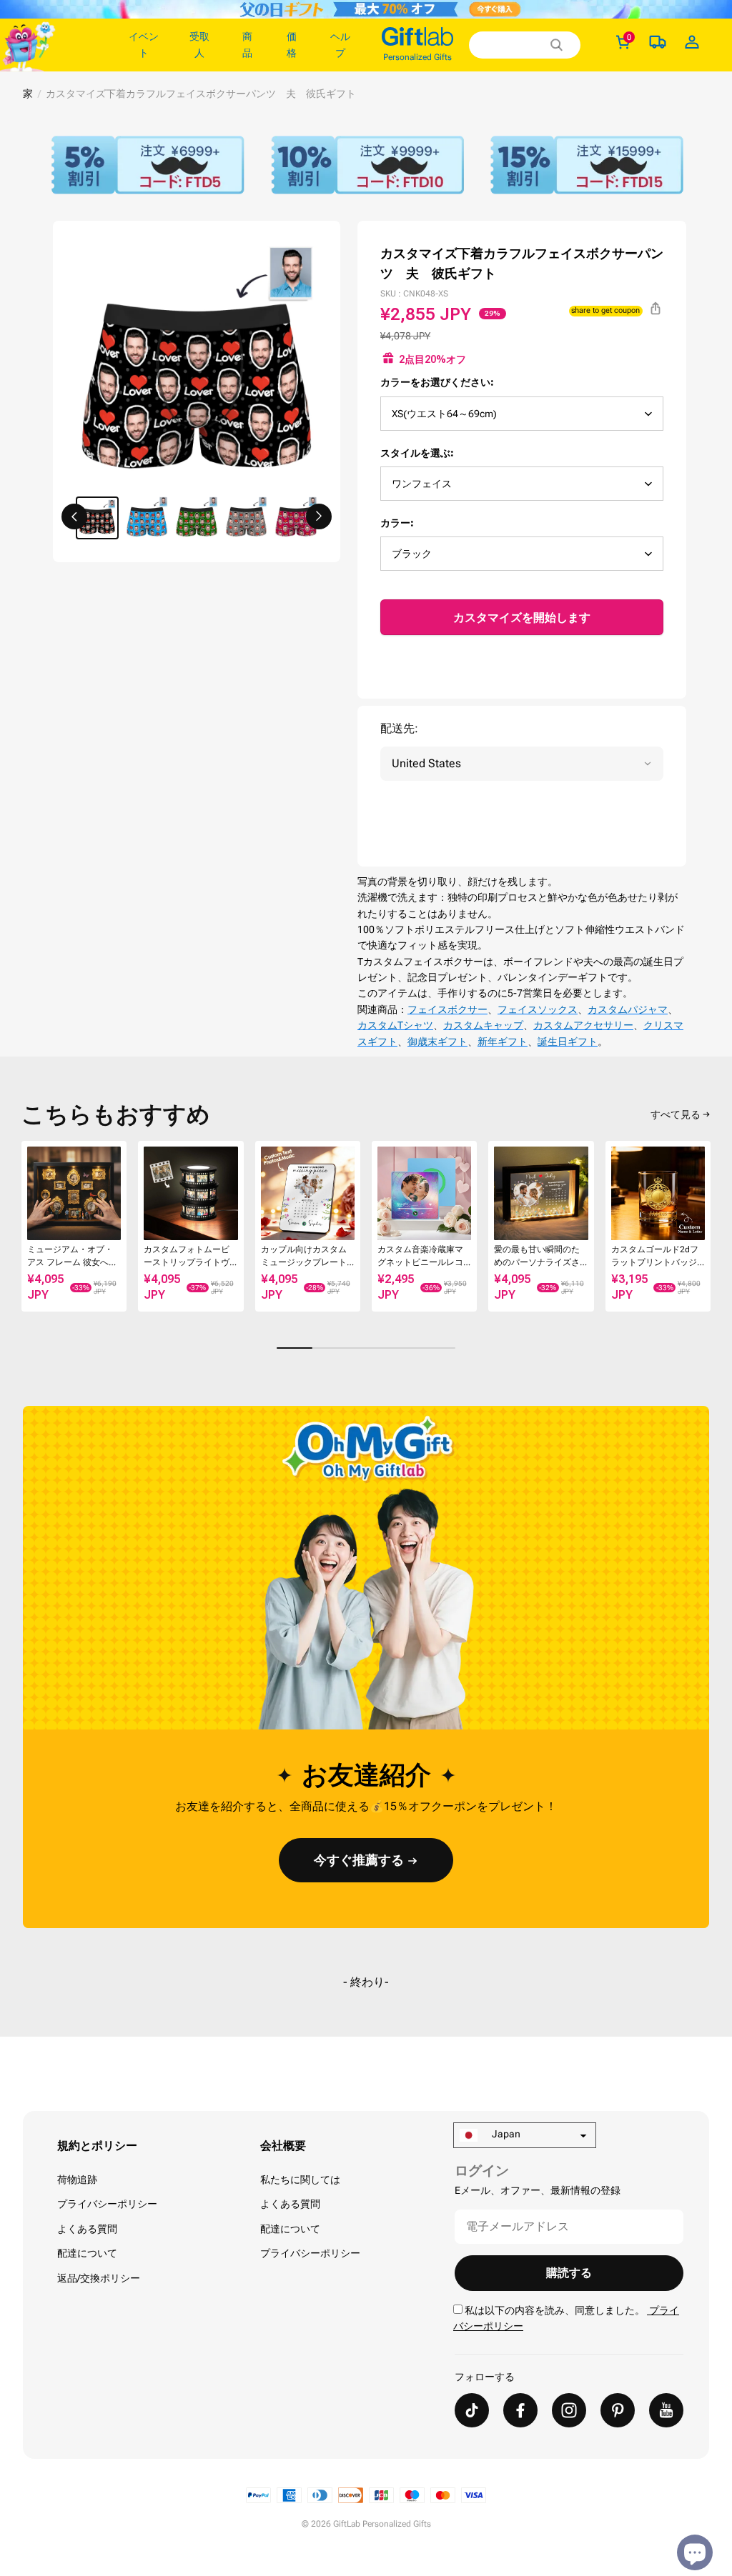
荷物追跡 (77, 2180)
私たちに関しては (300, 2180)
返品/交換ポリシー (99, 2278)
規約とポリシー (97, 2146)
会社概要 (283, 2146)
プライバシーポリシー (107, 2204)
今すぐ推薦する (359, 1860)
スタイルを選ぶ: (417, 453)
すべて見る (676, 1114)
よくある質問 (87, 2229)
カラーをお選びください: (437, 382)
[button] (74, 516)
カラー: (397, 523)
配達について (87, 2253)
